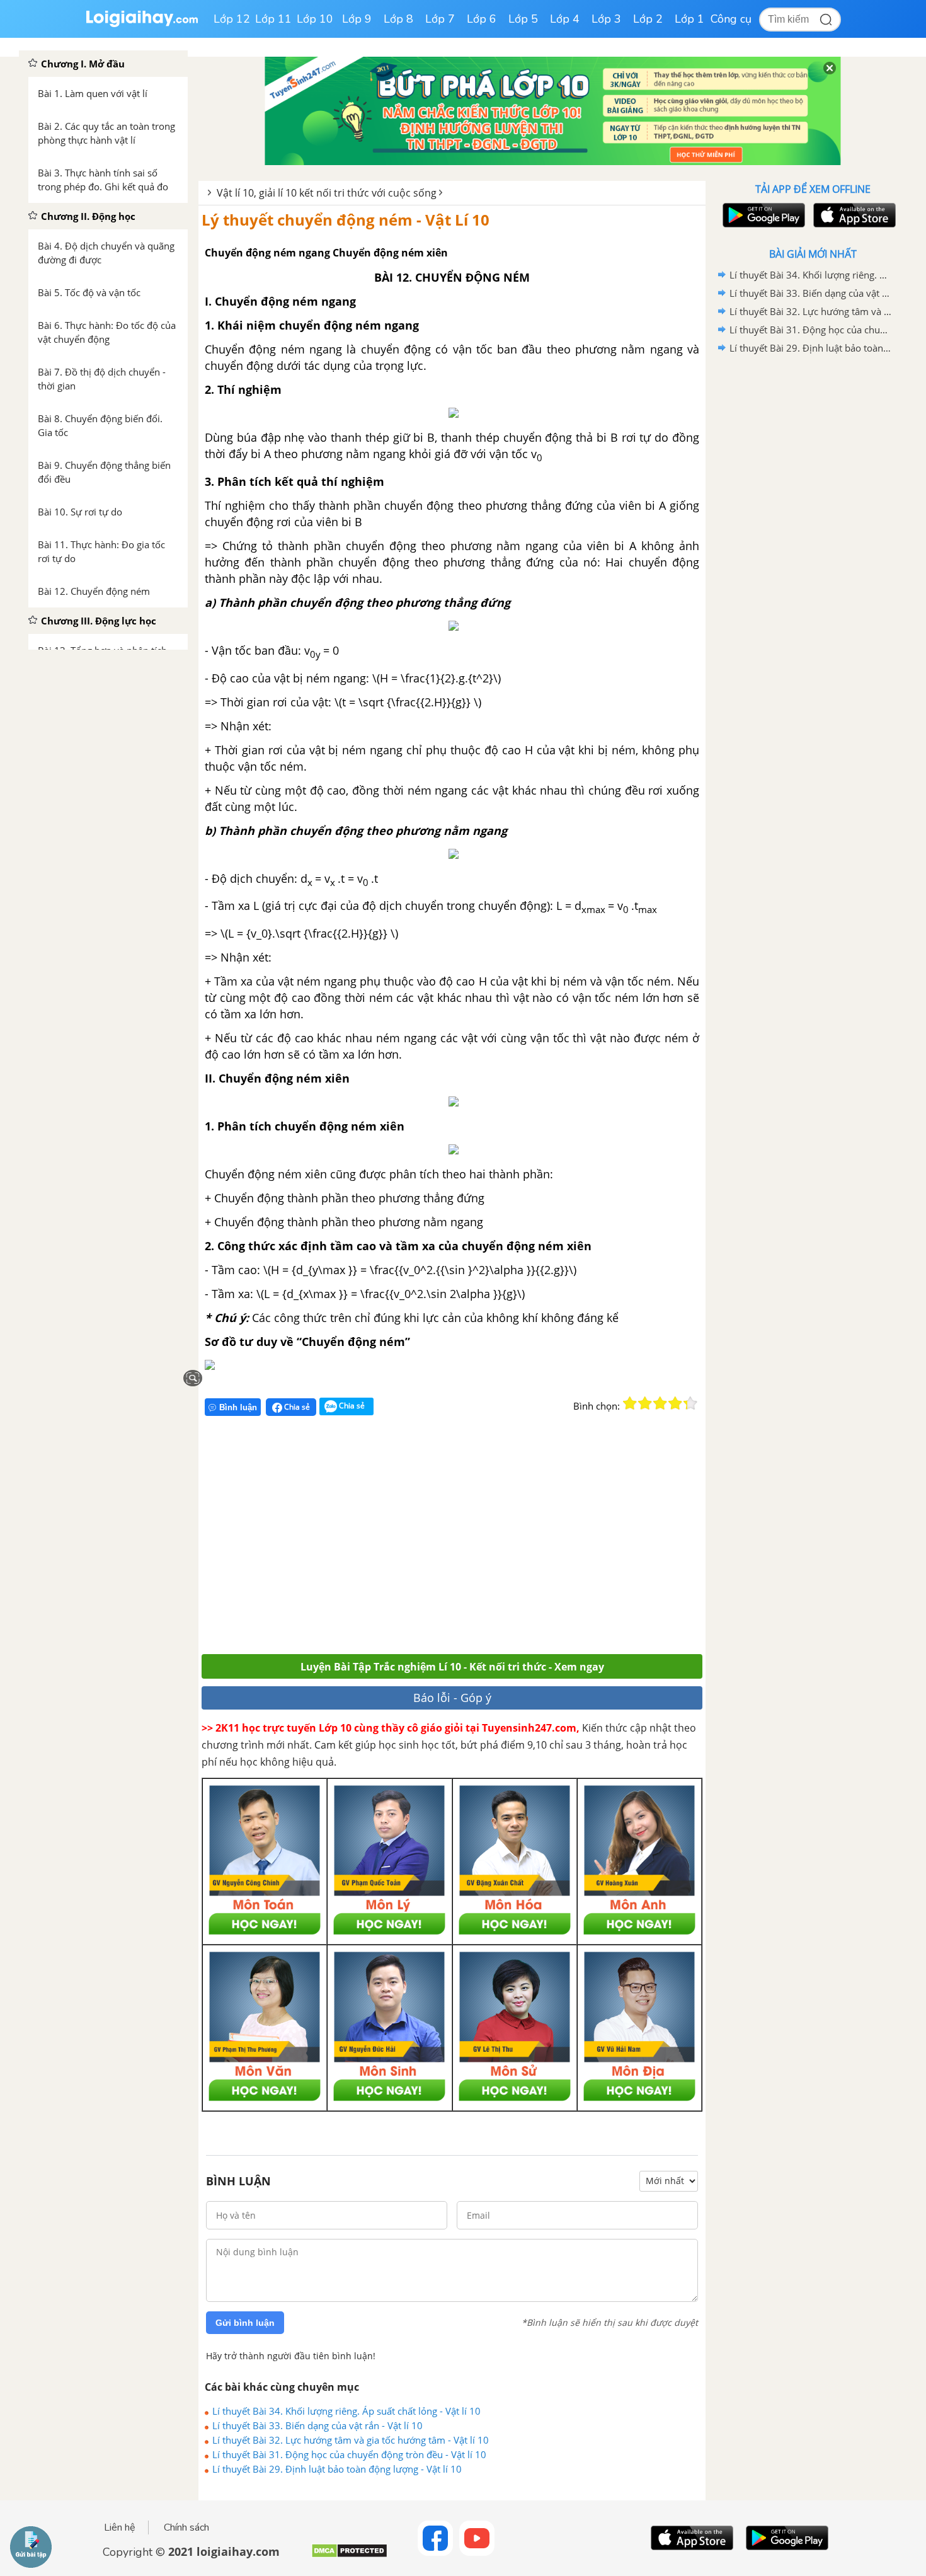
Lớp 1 (689, 19)
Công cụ (731, 19)
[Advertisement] (386, 1540)
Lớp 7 (440, 19)
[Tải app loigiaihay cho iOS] (853, 215)
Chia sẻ (296, 1407)
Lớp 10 (315, 19)
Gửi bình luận (245, 2323)
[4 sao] (675, 1403)
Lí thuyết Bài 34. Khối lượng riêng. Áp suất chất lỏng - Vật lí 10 (346, 2411)
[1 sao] (630, 1403)
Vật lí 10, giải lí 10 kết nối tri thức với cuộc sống (327, 193)
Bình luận (238, 1407)
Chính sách (186, 2527)
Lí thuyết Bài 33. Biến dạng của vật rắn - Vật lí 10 (317, 2425)
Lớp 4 (565, 19)
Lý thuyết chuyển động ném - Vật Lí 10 (346, 220)
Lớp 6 (482, 19)
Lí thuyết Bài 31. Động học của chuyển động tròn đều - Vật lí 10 (349, 2454)
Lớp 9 (357, 19)
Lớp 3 (606, 19)
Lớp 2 (648, 19)
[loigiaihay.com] (142, 24)
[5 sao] (690, 1403)
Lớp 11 (273, 19)
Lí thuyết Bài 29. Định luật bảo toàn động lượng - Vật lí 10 (337, 2469)
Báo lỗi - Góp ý (452, 1698)
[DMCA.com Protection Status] (349, 2556)
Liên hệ (120, 2527)
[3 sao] (660, 1403)
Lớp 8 (398, 19)
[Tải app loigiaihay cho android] (762, 215)
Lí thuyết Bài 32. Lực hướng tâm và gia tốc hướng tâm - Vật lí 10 (351, 2440)
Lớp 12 (232, 19)
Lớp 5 (523, 19)
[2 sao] (645, 1403)
